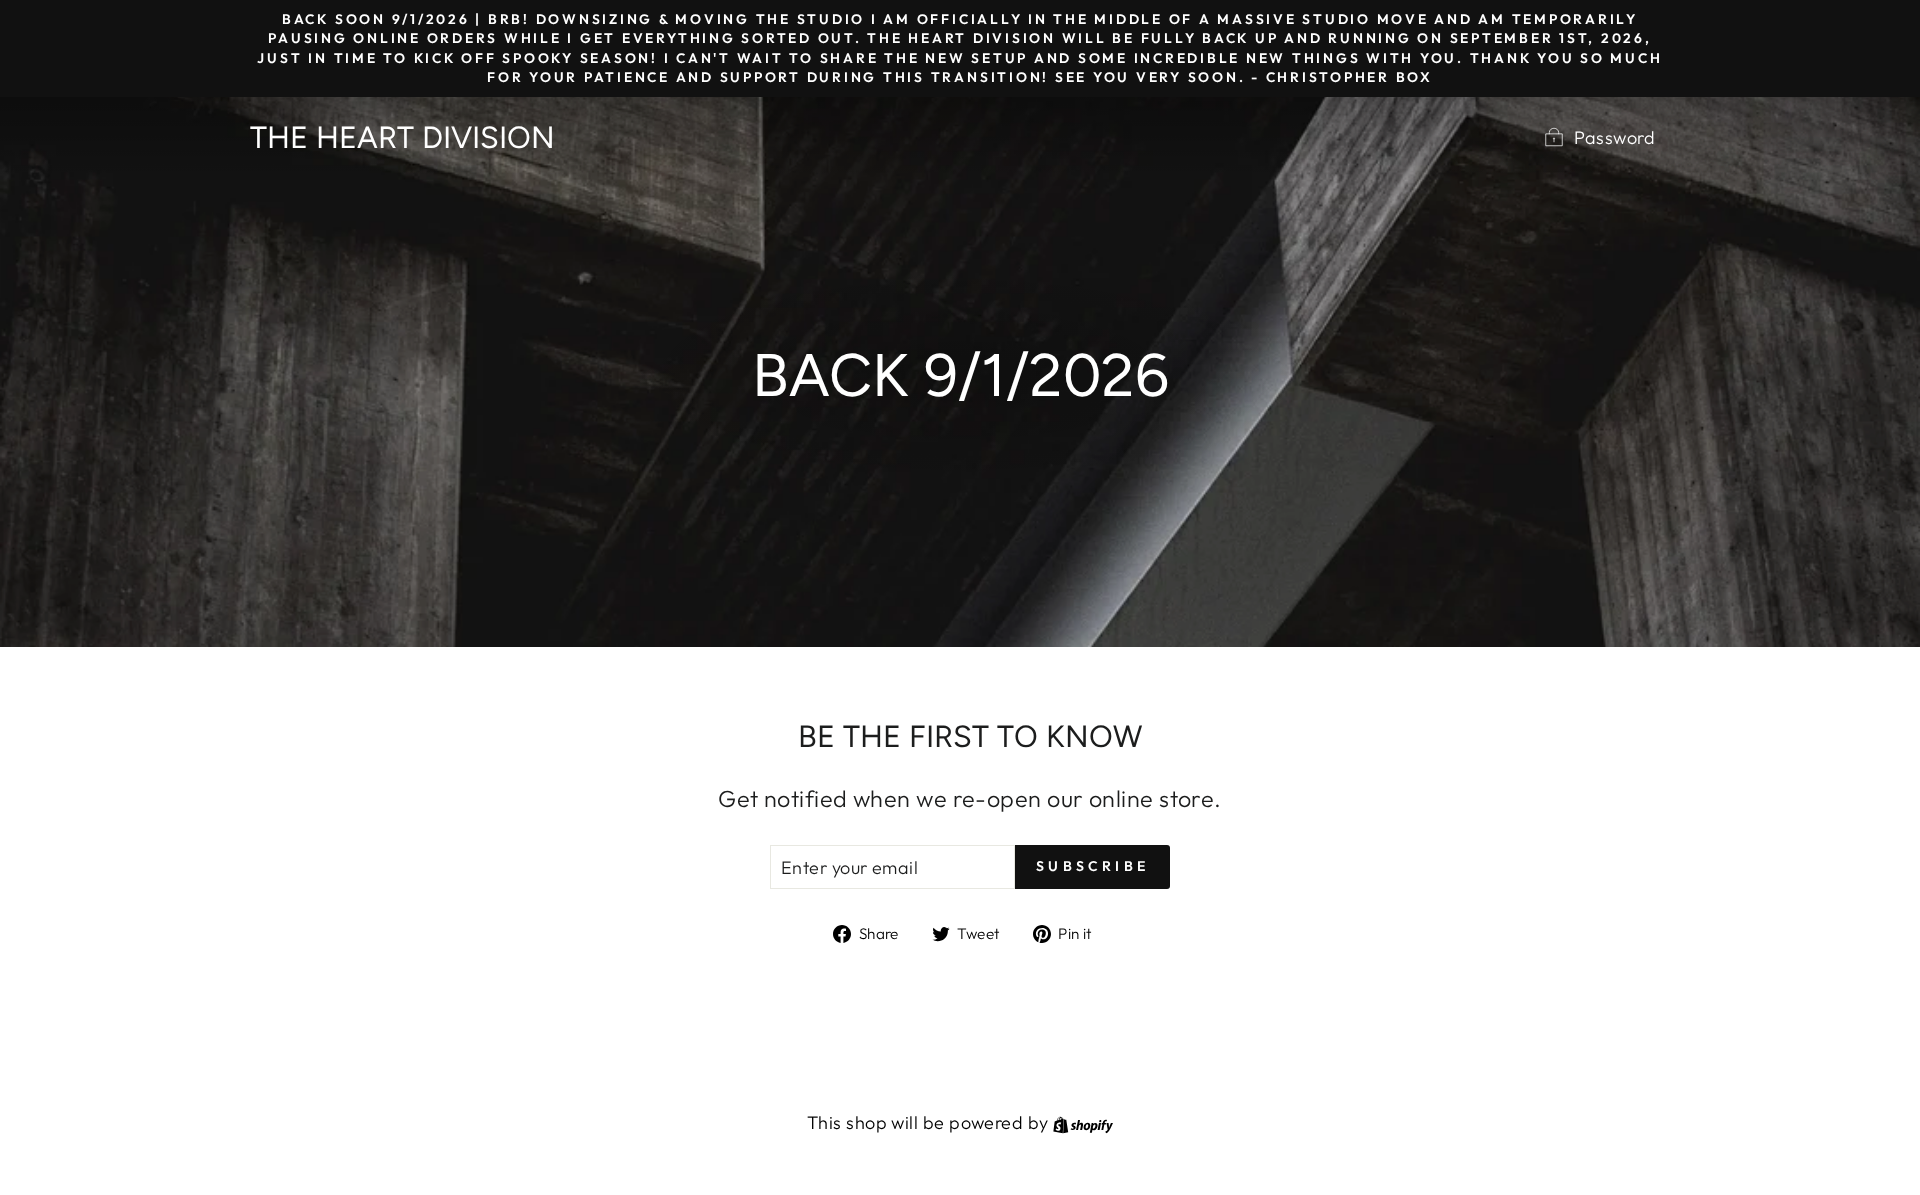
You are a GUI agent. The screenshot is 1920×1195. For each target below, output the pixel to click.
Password (1614, 137)
